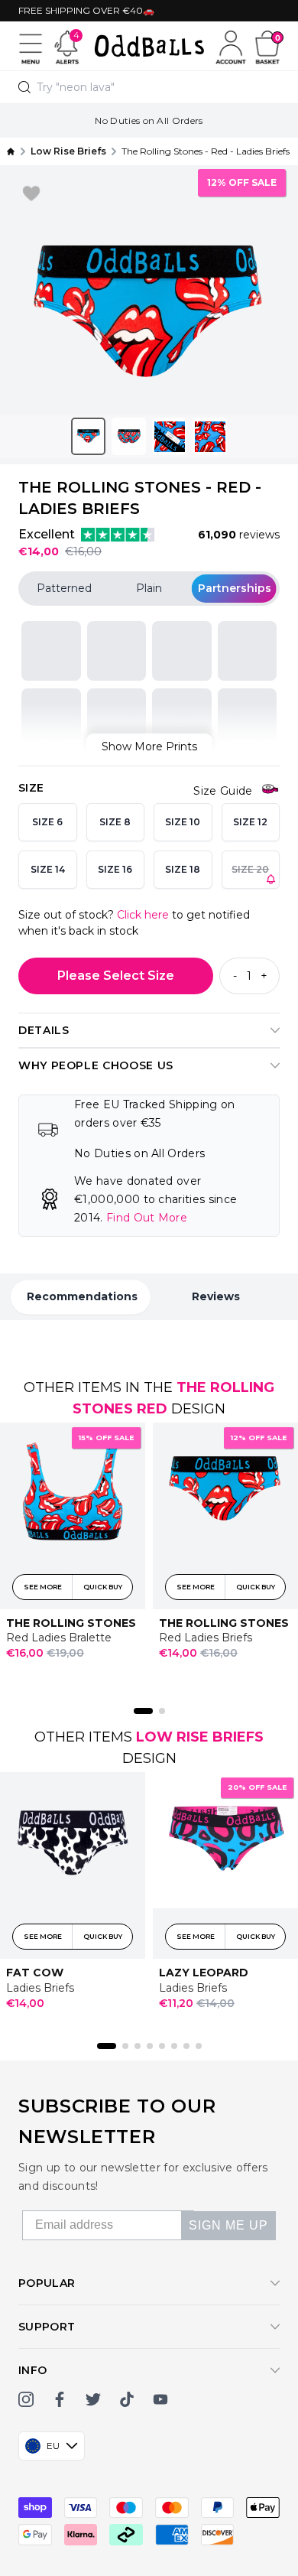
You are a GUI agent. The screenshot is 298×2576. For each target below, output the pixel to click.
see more (43, 1586)
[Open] (31, 46)
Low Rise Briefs (200, 1737)
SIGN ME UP (228, 2225)
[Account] (231, 46)
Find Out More (147, 1218)
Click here (143, 915)
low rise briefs (68, 151)
